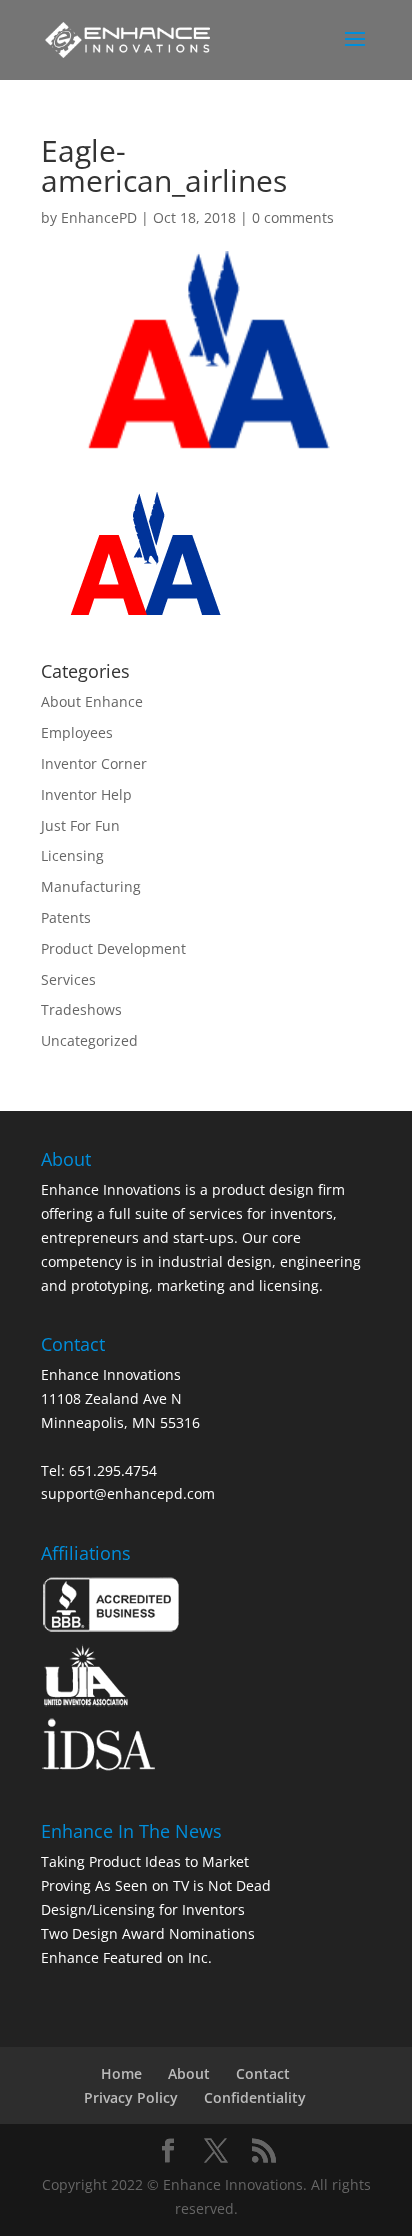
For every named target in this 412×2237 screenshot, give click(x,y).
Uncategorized (89, 1040)
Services (68, 979)
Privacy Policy (131, 2097)
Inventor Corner (94, 763)
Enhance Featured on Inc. (126, 1957)
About (189, 2073)
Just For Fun (80, 825)
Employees (77, 732)
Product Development (113, 948)
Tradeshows (81, 1009)
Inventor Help (86, 794)
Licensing (72, 855)
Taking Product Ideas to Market (145, 1861)
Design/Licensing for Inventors (143, 1909)
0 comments (293, 217)
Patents (66, 917)
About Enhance (92, 701)
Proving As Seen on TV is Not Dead (156, 1885)
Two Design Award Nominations (148, 1933)
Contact (263, 2073)
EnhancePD (99, 217)
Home (121, 2073)
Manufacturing (91, 886)
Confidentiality (255, 2097)
